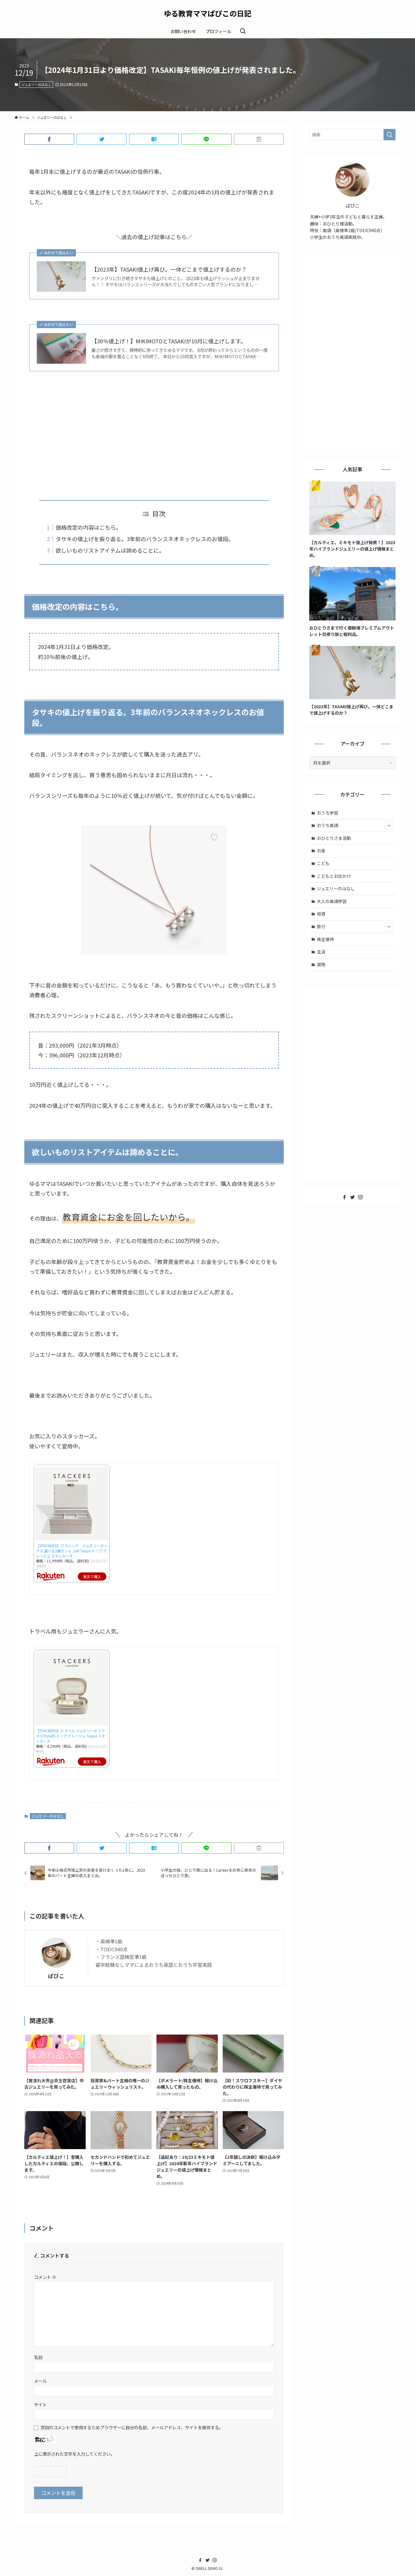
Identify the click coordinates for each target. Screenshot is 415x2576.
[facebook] (345, 1197)
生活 (321, 952)
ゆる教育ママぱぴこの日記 (207, 13)
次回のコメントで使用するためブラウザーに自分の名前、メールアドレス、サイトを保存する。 (132, 2427)
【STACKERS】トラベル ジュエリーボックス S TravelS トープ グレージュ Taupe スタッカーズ (70, 1736)
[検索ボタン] (243, 31)
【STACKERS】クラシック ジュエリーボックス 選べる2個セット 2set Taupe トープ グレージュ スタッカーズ (72, 1551)
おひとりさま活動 (334, 838)
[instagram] (360, 1197)
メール (40, 2381)
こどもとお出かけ (334, 876)
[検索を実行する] (389, 135)
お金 (321, 850)
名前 (38, 2357)
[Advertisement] (154, 436)
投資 (321, 914)
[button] (49, 139)
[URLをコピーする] (259, 139)
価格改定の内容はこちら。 (88, 527)
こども (323, 863)
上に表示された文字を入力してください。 (74, 2454)
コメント (45, 2277)
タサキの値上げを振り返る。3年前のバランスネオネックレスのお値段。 (145, 539)
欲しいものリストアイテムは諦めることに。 (110, 550)
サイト (40, 2404)
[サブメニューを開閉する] (389, 826)
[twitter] (352, 1197)
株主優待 (325, 939)
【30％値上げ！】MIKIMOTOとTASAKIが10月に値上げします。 (169, 341)
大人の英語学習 (332, 901)
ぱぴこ (56, 1976)
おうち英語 (328, 825)
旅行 (321, 926)
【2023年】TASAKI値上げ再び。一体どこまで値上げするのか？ (169, 269)
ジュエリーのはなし (36, 84)
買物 (321, 964)
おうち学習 (328, 813)
